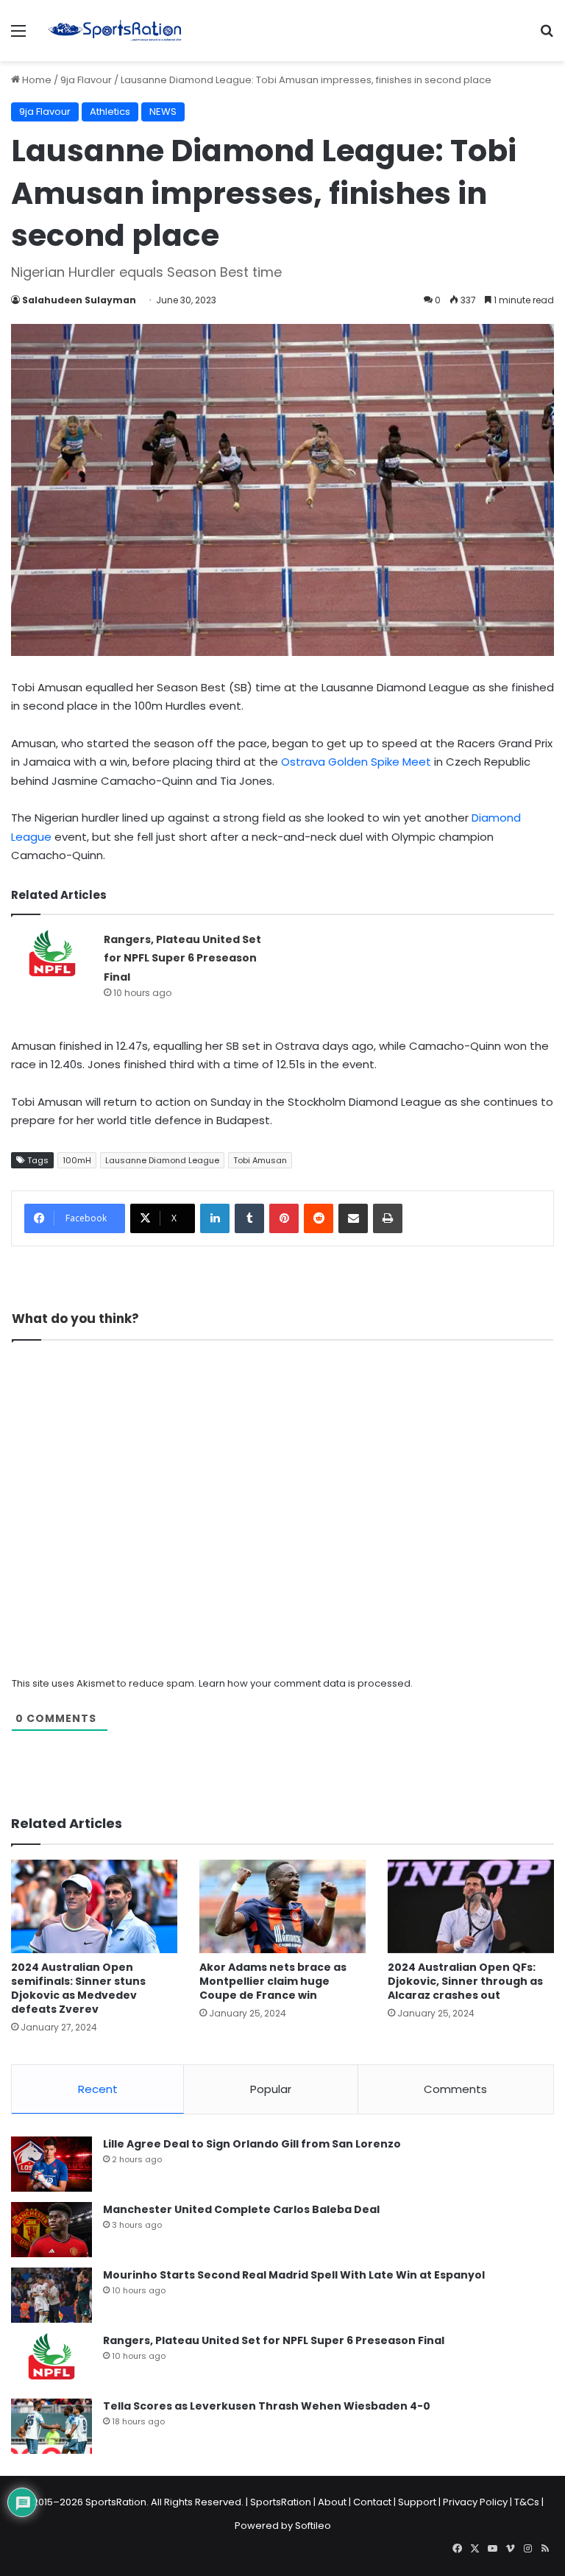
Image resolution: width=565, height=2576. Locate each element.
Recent (98, 2089)
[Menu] (18, 36)
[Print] (388, 1218)
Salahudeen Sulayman (79, 300)
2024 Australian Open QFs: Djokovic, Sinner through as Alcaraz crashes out (465, 1981)
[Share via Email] (353, 1218)
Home (36, 80)
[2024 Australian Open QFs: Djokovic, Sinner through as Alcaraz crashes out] (471, 1906)
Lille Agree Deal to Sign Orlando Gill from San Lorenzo (252, 2144)
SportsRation (281, 2502)
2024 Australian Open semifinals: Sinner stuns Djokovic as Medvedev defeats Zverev (78, 1988)
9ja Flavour (86, 80)
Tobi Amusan (260, 1160)
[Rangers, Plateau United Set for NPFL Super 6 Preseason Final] (52, 957)
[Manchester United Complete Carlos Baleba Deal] (51, 2230)
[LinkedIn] (215, 1218)
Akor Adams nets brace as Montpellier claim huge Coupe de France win (273, 1981)
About (332, 2502)
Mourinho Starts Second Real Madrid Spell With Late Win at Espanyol (294, 2275)
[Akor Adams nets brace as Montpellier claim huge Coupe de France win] (282, 1906)
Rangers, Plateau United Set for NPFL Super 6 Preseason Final (182, 958)
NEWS (163, 112)
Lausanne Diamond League (162, 1160)
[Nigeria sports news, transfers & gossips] (115, 31)
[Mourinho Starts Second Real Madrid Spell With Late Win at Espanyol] (51, 2295)
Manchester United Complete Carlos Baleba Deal (241, 2209)
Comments (455, 2089)
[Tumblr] (249, 1218)
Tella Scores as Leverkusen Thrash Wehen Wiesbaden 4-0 (267, 2406)
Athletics (110, 112)
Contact (372, 2502)
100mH (77, 1160)
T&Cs (527, 2502)
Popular (271, 2089)
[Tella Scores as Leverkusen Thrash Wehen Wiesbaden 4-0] (51, 2426)
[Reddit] (319, 1218)
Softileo (313, 2526)
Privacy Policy (475, 2502)
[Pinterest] (284, 1218)
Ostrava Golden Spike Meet (356, 762)
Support (417, 2502)
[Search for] (547, 36)
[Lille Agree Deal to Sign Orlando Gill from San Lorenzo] (51, 2164)
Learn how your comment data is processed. (306, 1683)
